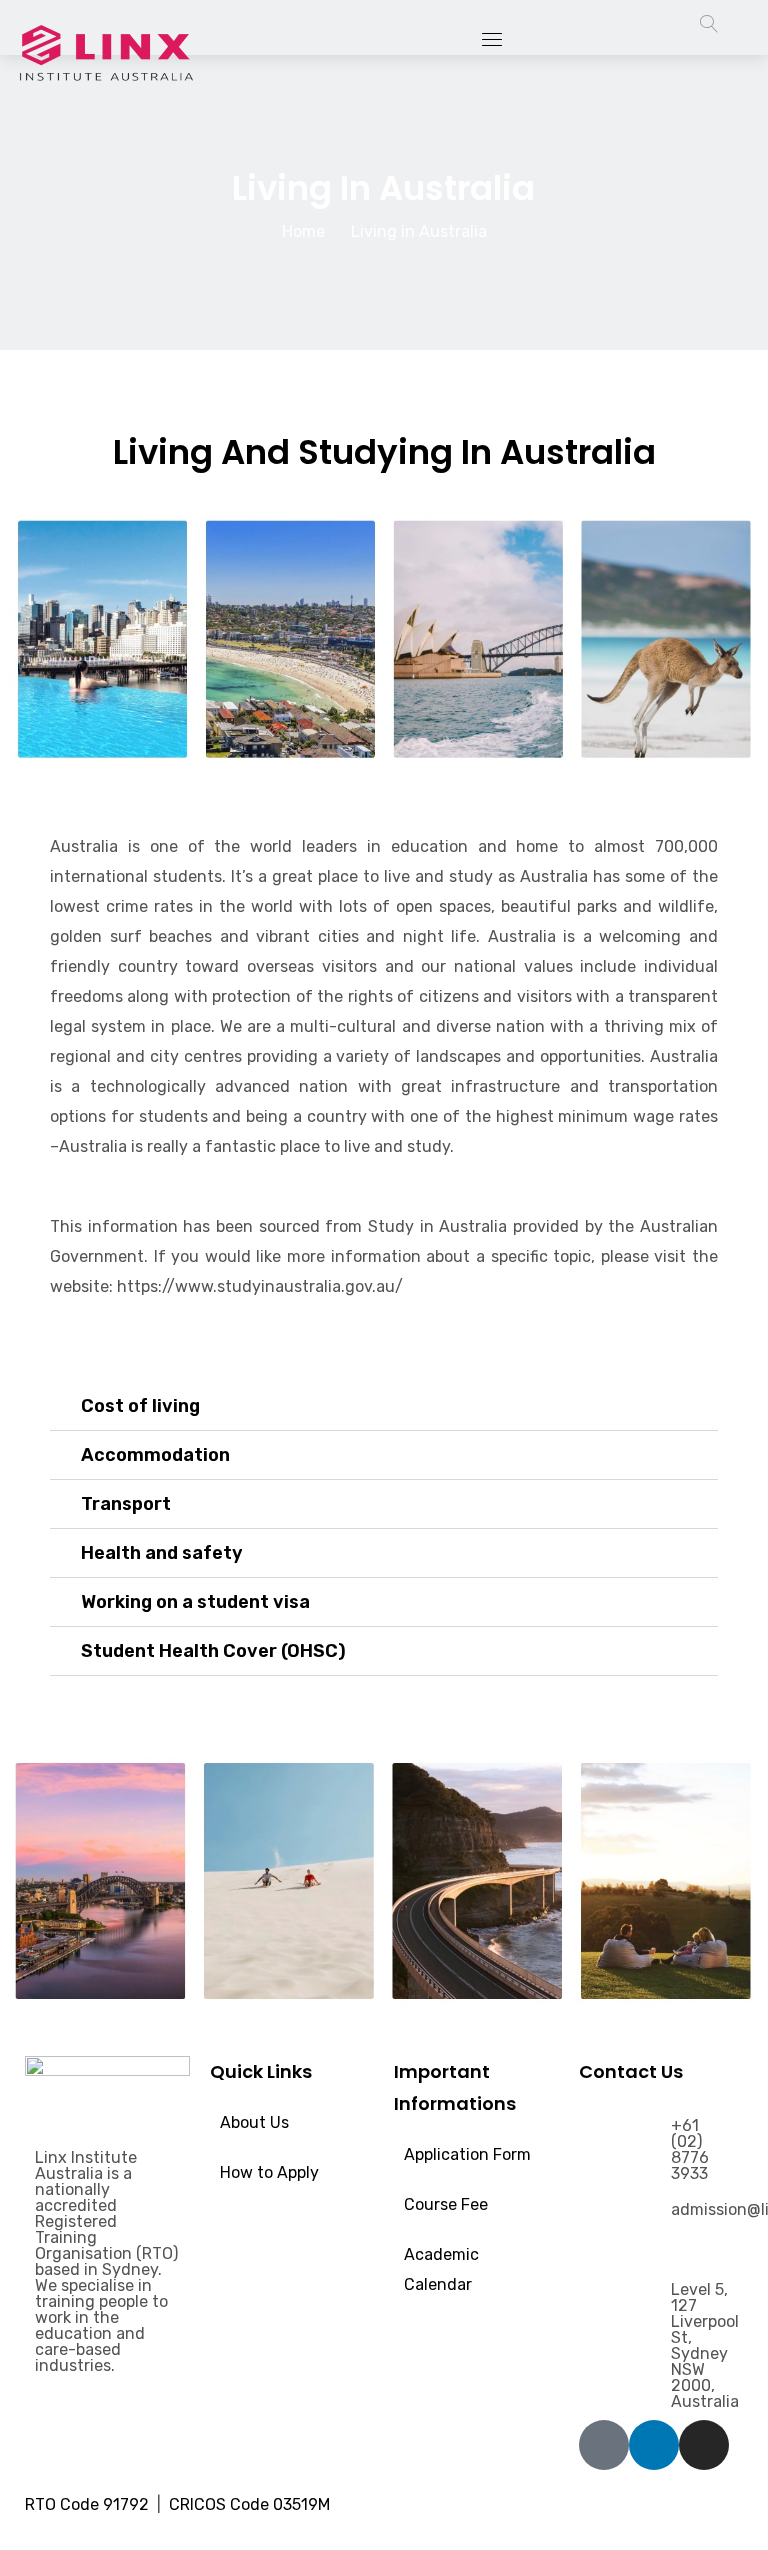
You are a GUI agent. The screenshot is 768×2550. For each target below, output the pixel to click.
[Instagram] (704, 2445)
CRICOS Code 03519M (253, 2504)
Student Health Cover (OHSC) (213, 1651)
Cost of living (140, 1406)
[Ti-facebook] (604, 2445)
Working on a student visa (195, 1602)
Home (303, 231)
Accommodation (155, 1455)
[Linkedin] (654, 2445)
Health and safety (162, 1553)
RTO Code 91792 (89, 2504)
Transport (126, 1504)
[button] (384, 1406)
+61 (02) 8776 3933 (690, 2149)
